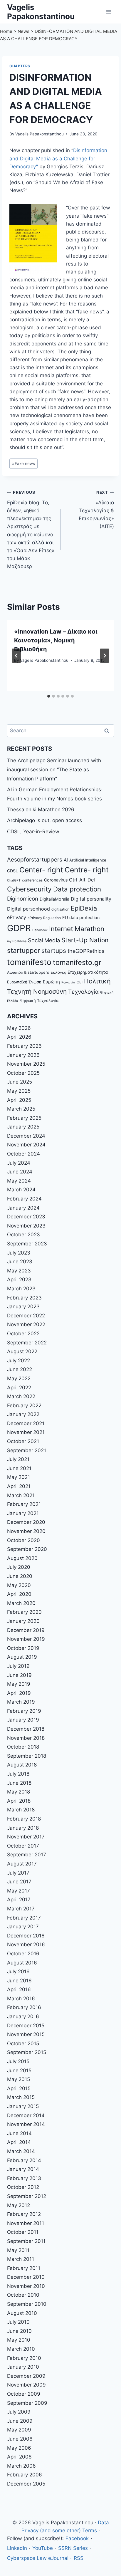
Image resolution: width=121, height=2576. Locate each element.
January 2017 (23, 1927)
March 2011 (21, 2259)
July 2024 (19, 1163)
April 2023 (19, 1279)
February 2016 (24, 2007)
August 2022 (22, 1351)
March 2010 (21, 2349)
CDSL (12, 871)
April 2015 (19, 2088)
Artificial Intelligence (88, 860)
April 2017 (19, 1900)
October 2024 (23, 1154)
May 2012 (19, 2205)
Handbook (40, 930)
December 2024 (26, 1136)
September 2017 (27, 1855)
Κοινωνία (68, 982)
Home (6, 31)
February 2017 (24, 1918)
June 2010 (19, 2331)
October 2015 (23, 2043)
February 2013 (24, 2178)
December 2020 (26, 1522)
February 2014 (24, 2160)
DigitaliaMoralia (54, 899)
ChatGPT (14, 880)
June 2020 (20, 1576)
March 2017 (21, 1909)
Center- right (41, 870)
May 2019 (19, 1684)
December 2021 (26, 1423)
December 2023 (26, 1217)
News (23, 31)
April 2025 (19, 1100)
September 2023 (27, 1244)
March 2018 (21, 1810)
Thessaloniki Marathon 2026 (41, 810)
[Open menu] (109, 12)
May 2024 (19, 1181)
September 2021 (27, 1450)
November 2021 (26, 1432)
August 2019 (22, 1657)
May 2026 (19, 1028)
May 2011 (18, 2250)
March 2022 (21, 1396)
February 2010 (24, 2358)
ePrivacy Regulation (44, 918)
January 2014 (23, 2169)
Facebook (77, 2538)
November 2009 (26, 2385)
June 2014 (19, 2133)
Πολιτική (97, 981)
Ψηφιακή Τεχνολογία (39, 1000)
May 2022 (19, 1378)
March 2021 (21, 1495)
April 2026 (19, 1037)
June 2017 (19, 1882)
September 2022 (27, 1343)
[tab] (49, 696)
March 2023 (21, 1289)
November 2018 (26, 1738)
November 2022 (26, 1324)
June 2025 (20, 1082)
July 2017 (18, 1873)
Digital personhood (28, 909)
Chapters (20, 66)
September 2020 (27, 1549)
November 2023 (26, 1226)
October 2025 (23, 1073)
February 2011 (24, 2268)
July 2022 (19, 1361)
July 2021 (18, 1459)
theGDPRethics (86, 951)
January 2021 (23, 1513)
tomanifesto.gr (77, 962)
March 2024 (21, 1190)
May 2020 (19, 1585)
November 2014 (26, 2124)
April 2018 (19, 1801)
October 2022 (23, 1334)
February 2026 (24, 1046)
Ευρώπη (51, 982)
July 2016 (18, 1972)
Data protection (77, 889)
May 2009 (19, 2430)
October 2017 (23, 1846)
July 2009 (19, 2412)
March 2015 (21, 2097)
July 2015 (18, 2061)
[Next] (105, 656)
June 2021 (19, 1468)
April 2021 (19, 1486)
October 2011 (23, 2232)
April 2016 (19, 1989)
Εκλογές (58, 972)
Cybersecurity (29, 889)
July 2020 (19, 1567)
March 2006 (21, 2466)
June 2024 (20, 1172)
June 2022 (20, 1369)
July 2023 (19, 1253)
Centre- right (87, 870)
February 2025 (24, 1118)
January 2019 (23, 1720)
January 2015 (23, 2106)
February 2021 (24, 1504)
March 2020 (21, 1603)
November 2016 (26, 1944)
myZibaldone (17, 941)
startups (54, 951)
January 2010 (23, 2367)
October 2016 (23, 1954)
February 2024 (24, 1199)
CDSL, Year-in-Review (33, 832)
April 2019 (19, 1693)
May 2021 (19, 1477)
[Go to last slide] (16, 656)
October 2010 (23, 2295)
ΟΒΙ (80, 982)
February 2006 (25, 2475)
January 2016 (23, 2016)
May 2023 (19, 1271)
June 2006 (20, 2439)
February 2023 (24, 1298)
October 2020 (23, 1540)
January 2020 (23, 1621)
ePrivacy (17, 917)
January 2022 (23, 1414)
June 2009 (20, 2421)
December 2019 (26, 1630)
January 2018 (23, 1828)
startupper (23, 950)
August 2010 (22, 2313)
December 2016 (26, 1936)
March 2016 (21, 1999)
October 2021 (23, 1441)
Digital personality (91, 899)
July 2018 (18, 1774)
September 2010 (27, 2304)
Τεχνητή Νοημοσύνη (37, 991)
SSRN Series (73, 2548)
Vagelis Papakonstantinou (40, 134)
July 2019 (18, 1666)
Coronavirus (56, 880)
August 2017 (22, 1864)
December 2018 (26, 1729)
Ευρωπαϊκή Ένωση (24, 982)
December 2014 (26, 2115)
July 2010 (18, 2322)
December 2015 (26, 2026)
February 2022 (24, 1405)
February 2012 (24, 2214)
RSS (79, 2558)
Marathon (89, 929)
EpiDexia (84, 908)
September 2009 (27, 2403)
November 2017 (26, 1837)
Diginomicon (23, 899)
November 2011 (26, 2223)
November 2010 (26, 2286)
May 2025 (19, 1091)
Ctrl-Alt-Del (82, 880)
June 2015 (19, 2070)
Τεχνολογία (83, 992)
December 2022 (26, 1316)
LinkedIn (17, 2548)
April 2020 (19, 1594)
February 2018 (24, 1819)
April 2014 (19, 2142)
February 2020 (24, 1612)
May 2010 (19, 2340)
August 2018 (22, 1765)
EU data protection (81, 917)
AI (66, 860)
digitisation (60, 909)
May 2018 (19, 1792)
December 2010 (26, 2277)
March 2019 (21, 1702)
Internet (61, 929)
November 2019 (26, 1639)
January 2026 (23, 1055)
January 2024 (23, 1208)
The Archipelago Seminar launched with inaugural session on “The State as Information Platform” (54, 769)
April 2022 (19, 1388)
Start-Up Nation (85, 940)
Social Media (44, 940)
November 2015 (26, 2034)
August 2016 (22, 1963)
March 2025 (21, 1109)
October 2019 (23, 1648)
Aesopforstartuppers (35, 860)
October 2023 (23, 1235)
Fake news (23, 464)
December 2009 (26, 2376)
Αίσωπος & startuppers (28, 972)
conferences (32, 880)
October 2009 (24, 2394)
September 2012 (27, 2196)
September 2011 (26, 2241)
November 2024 (26, 1145)
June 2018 (19, 1783)
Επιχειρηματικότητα (88, 972)
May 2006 (19, 2448)
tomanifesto (29, 962)
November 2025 (26, 1064)
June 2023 (20, 1262)
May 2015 (19, 2079)
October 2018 (23, 1747)
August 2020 (22, 1558)
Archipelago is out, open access (44, 820)
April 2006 (19, 2457)
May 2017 (19, 1891)
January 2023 (23, 1307)
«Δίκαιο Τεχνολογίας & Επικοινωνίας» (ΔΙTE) (96, 510)
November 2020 (26, 1531)
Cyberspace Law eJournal (38, 2558)
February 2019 (24, 1711)
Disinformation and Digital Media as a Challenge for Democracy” (58, 158)
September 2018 (27, 1756)
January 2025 (23, 1127)
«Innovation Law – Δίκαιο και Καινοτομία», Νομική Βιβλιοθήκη (56, 640)
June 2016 (19, 1981)
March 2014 (21, 2151)
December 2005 (26, 2484)
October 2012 (23, 2187)
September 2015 (27, 2052)
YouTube (43, 2548)
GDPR (19, 928)
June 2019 (19, 1675)
